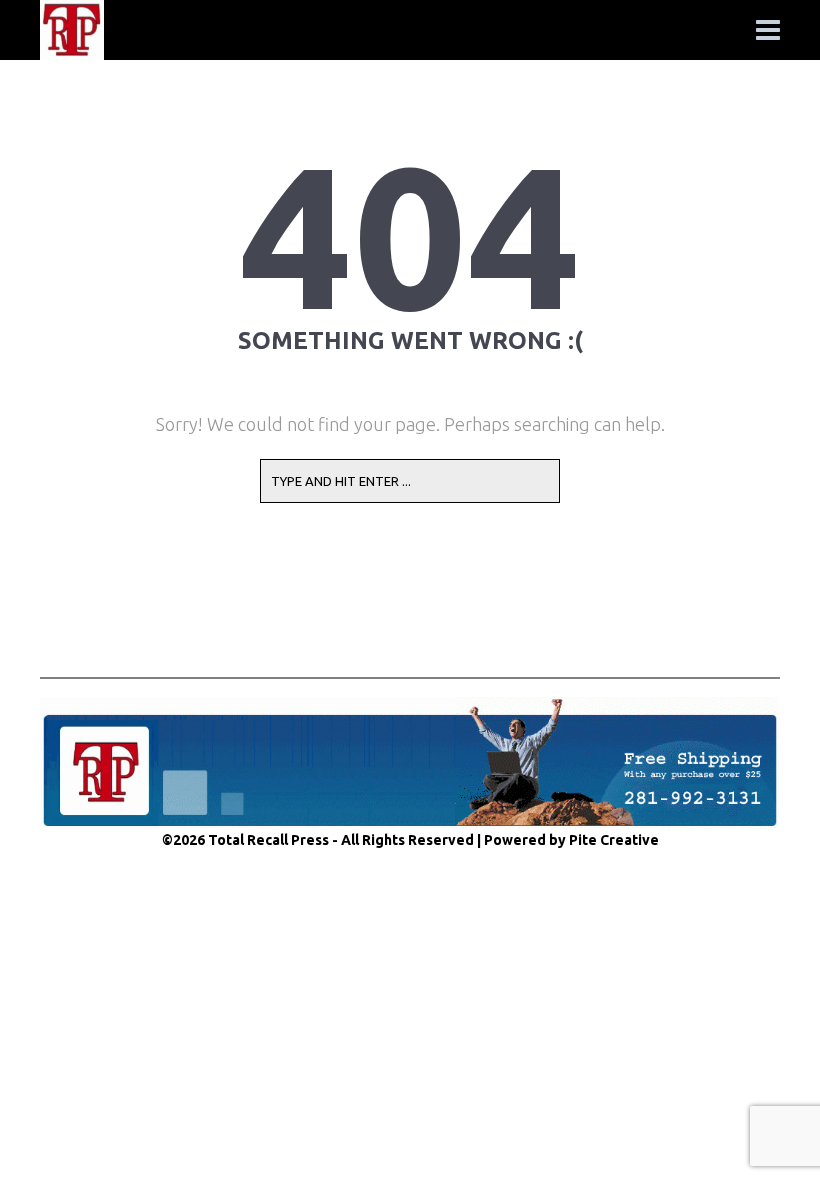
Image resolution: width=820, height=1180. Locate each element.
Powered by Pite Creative (571, 840)
